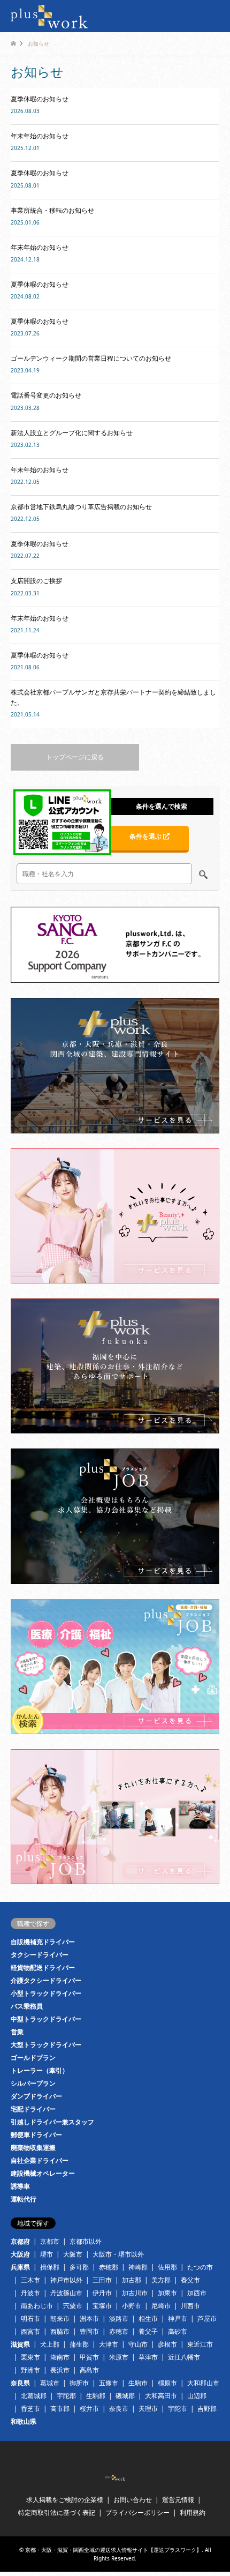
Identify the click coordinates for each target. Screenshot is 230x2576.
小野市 (132, 2306)
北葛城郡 (34, 2396)
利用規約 (193, 2512)
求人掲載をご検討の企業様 (65, 2500)
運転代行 (24, 2199)
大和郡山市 (203, 2383)
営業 (17, 2032)
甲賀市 (89, 2357)
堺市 (47, 2254)
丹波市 (30, 2293)
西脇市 (60, 2331)
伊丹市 (102, 2293)
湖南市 (60, 2357)
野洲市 (30, 2370)
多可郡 (79, 2267)
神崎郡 (138, 2267)
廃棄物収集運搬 (33, 2148)
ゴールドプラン (33, 2058)
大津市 (109, 2344)
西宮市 (30, 2331)
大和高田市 (161, 2396)
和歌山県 (24, 2421)
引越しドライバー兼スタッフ (52, 2122)
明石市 (30, 2319)
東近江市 (200, 2344)
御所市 (79, 2383)
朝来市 (60, 2319)
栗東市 (30, 2357)
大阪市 (73, 2254)
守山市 (138, 2344)
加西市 (197, 2293)
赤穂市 (119, 2331)
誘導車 (20, 2186)
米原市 (119, 2357)
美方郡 (161, 2280)
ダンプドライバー (36, 2096)
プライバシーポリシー (137, 2512)
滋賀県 (20, 2344)
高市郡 (60, 2409)
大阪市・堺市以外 (118, 2254)
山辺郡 (197, 2396)
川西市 (190, 2306)
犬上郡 (50, 2344)
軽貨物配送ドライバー (43, 1968)
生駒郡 (96, 2396)
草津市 (148, 2357)
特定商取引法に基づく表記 (57, 2512)
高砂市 (178, 2331)
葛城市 (50, 2383)
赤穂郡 (109, 2267)
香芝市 (30, 2409)
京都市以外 (86, 2241)
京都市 (50, 2241)
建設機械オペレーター (43, 2173)
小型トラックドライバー (46, 1993)
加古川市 (135, 2293)
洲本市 (89, 2319)
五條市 (109, 2383)
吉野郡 (207, 2409)
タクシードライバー (40, 1955)
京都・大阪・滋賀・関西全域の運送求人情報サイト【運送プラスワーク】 (113, 2550)
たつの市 (200, 2267)
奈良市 (119, 2409)
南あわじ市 (37, 2306)
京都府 (20, 2241)
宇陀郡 (66, 2396)
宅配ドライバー (33, 2109)
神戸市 (178, 2319)
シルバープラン (33, 2083)
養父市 (190, 2280)
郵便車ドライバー (36, 2135)
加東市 (167, 2293)
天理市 (148, 2409)
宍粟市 (73, 2306)
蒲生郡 (79, 2344)
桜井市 (89, 2409)
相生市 (148, 2319)
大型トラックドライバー (46, 2045)
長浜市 (60, 2370)
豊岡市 (89, 2331)
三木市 (30, 2280)
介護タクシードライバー (46, 1980)
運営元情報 (178, 2500)
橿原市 (167, 2383)
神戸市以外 (66, 2280)
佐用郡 (167, 2267)
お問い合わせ (133, 2500)
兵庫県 (20, 2267)
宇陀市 (178, 2409)
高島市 (89, 2370)
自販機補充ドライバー (43, 1942)
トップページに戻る (75, 757)
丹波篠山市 (66, 2293)
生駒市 (138, 2383)
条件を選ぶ (146, 836)
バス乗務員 (27, 2006)
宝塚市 (102, 2306)
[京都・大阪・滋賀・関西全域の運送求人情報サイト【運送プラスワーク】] (49, 16)
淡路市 (119, 2319)
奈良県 (20, 2383)
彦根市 (167, 2344)
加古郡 (132, 2280)
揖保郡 (50, 2267)
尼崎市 (161, 2306)
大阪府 (20, 2254)
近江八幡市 (184, 2357)
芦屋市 (207, 2319)
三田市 (102, 2280)
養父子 (148, 2331)
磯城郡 (125, 2396)
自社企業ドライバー (40, 2160)
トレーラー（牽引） (40, 2070)
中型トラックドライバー (46, 2019)
